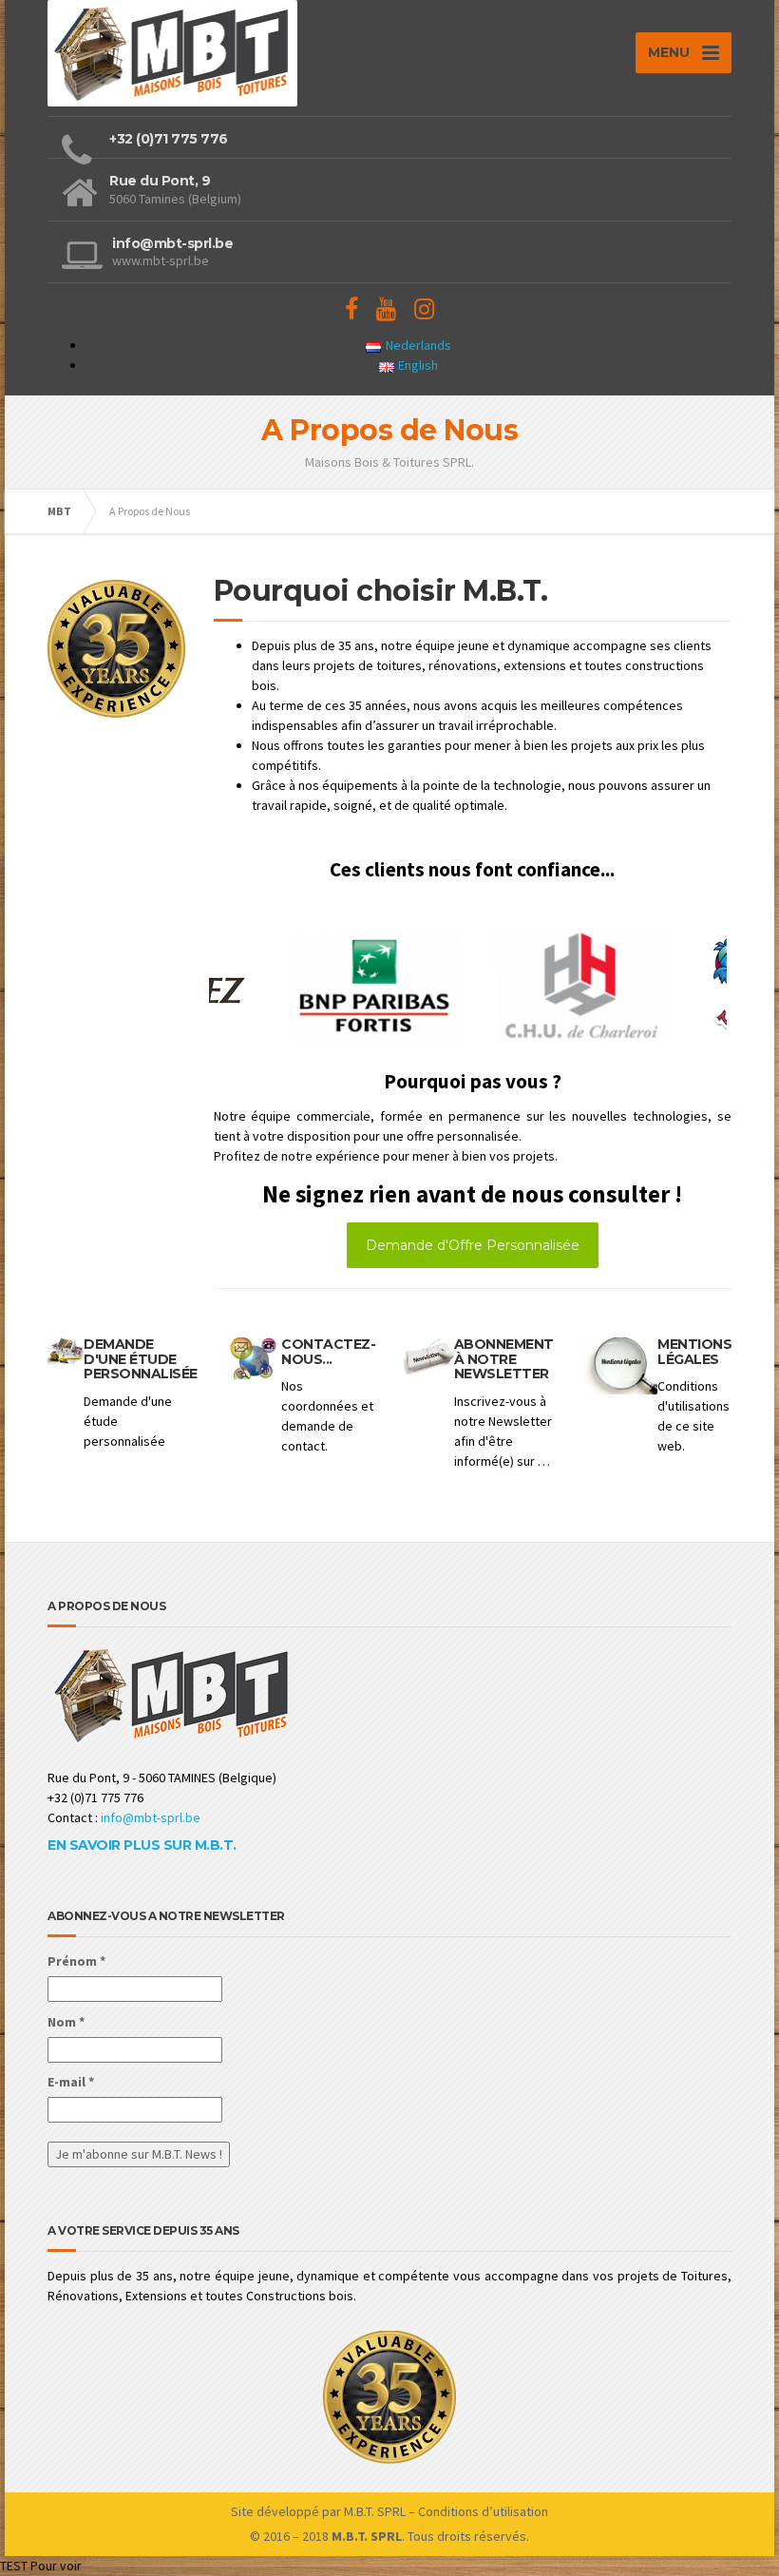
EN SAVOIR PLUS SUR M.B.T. (142, 1845)
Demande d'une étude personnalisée (141, 1359)
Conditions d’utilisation (483, 2511)
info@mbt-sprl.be (151, 1817)
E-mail (71, 2082)
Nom (66, 2022)
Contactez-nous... (328, 1351)
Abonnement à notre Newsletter (504, 1359)
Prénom (76, 1961)
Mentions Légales (694, 1351)
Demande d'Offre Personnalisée (473, 1245)
